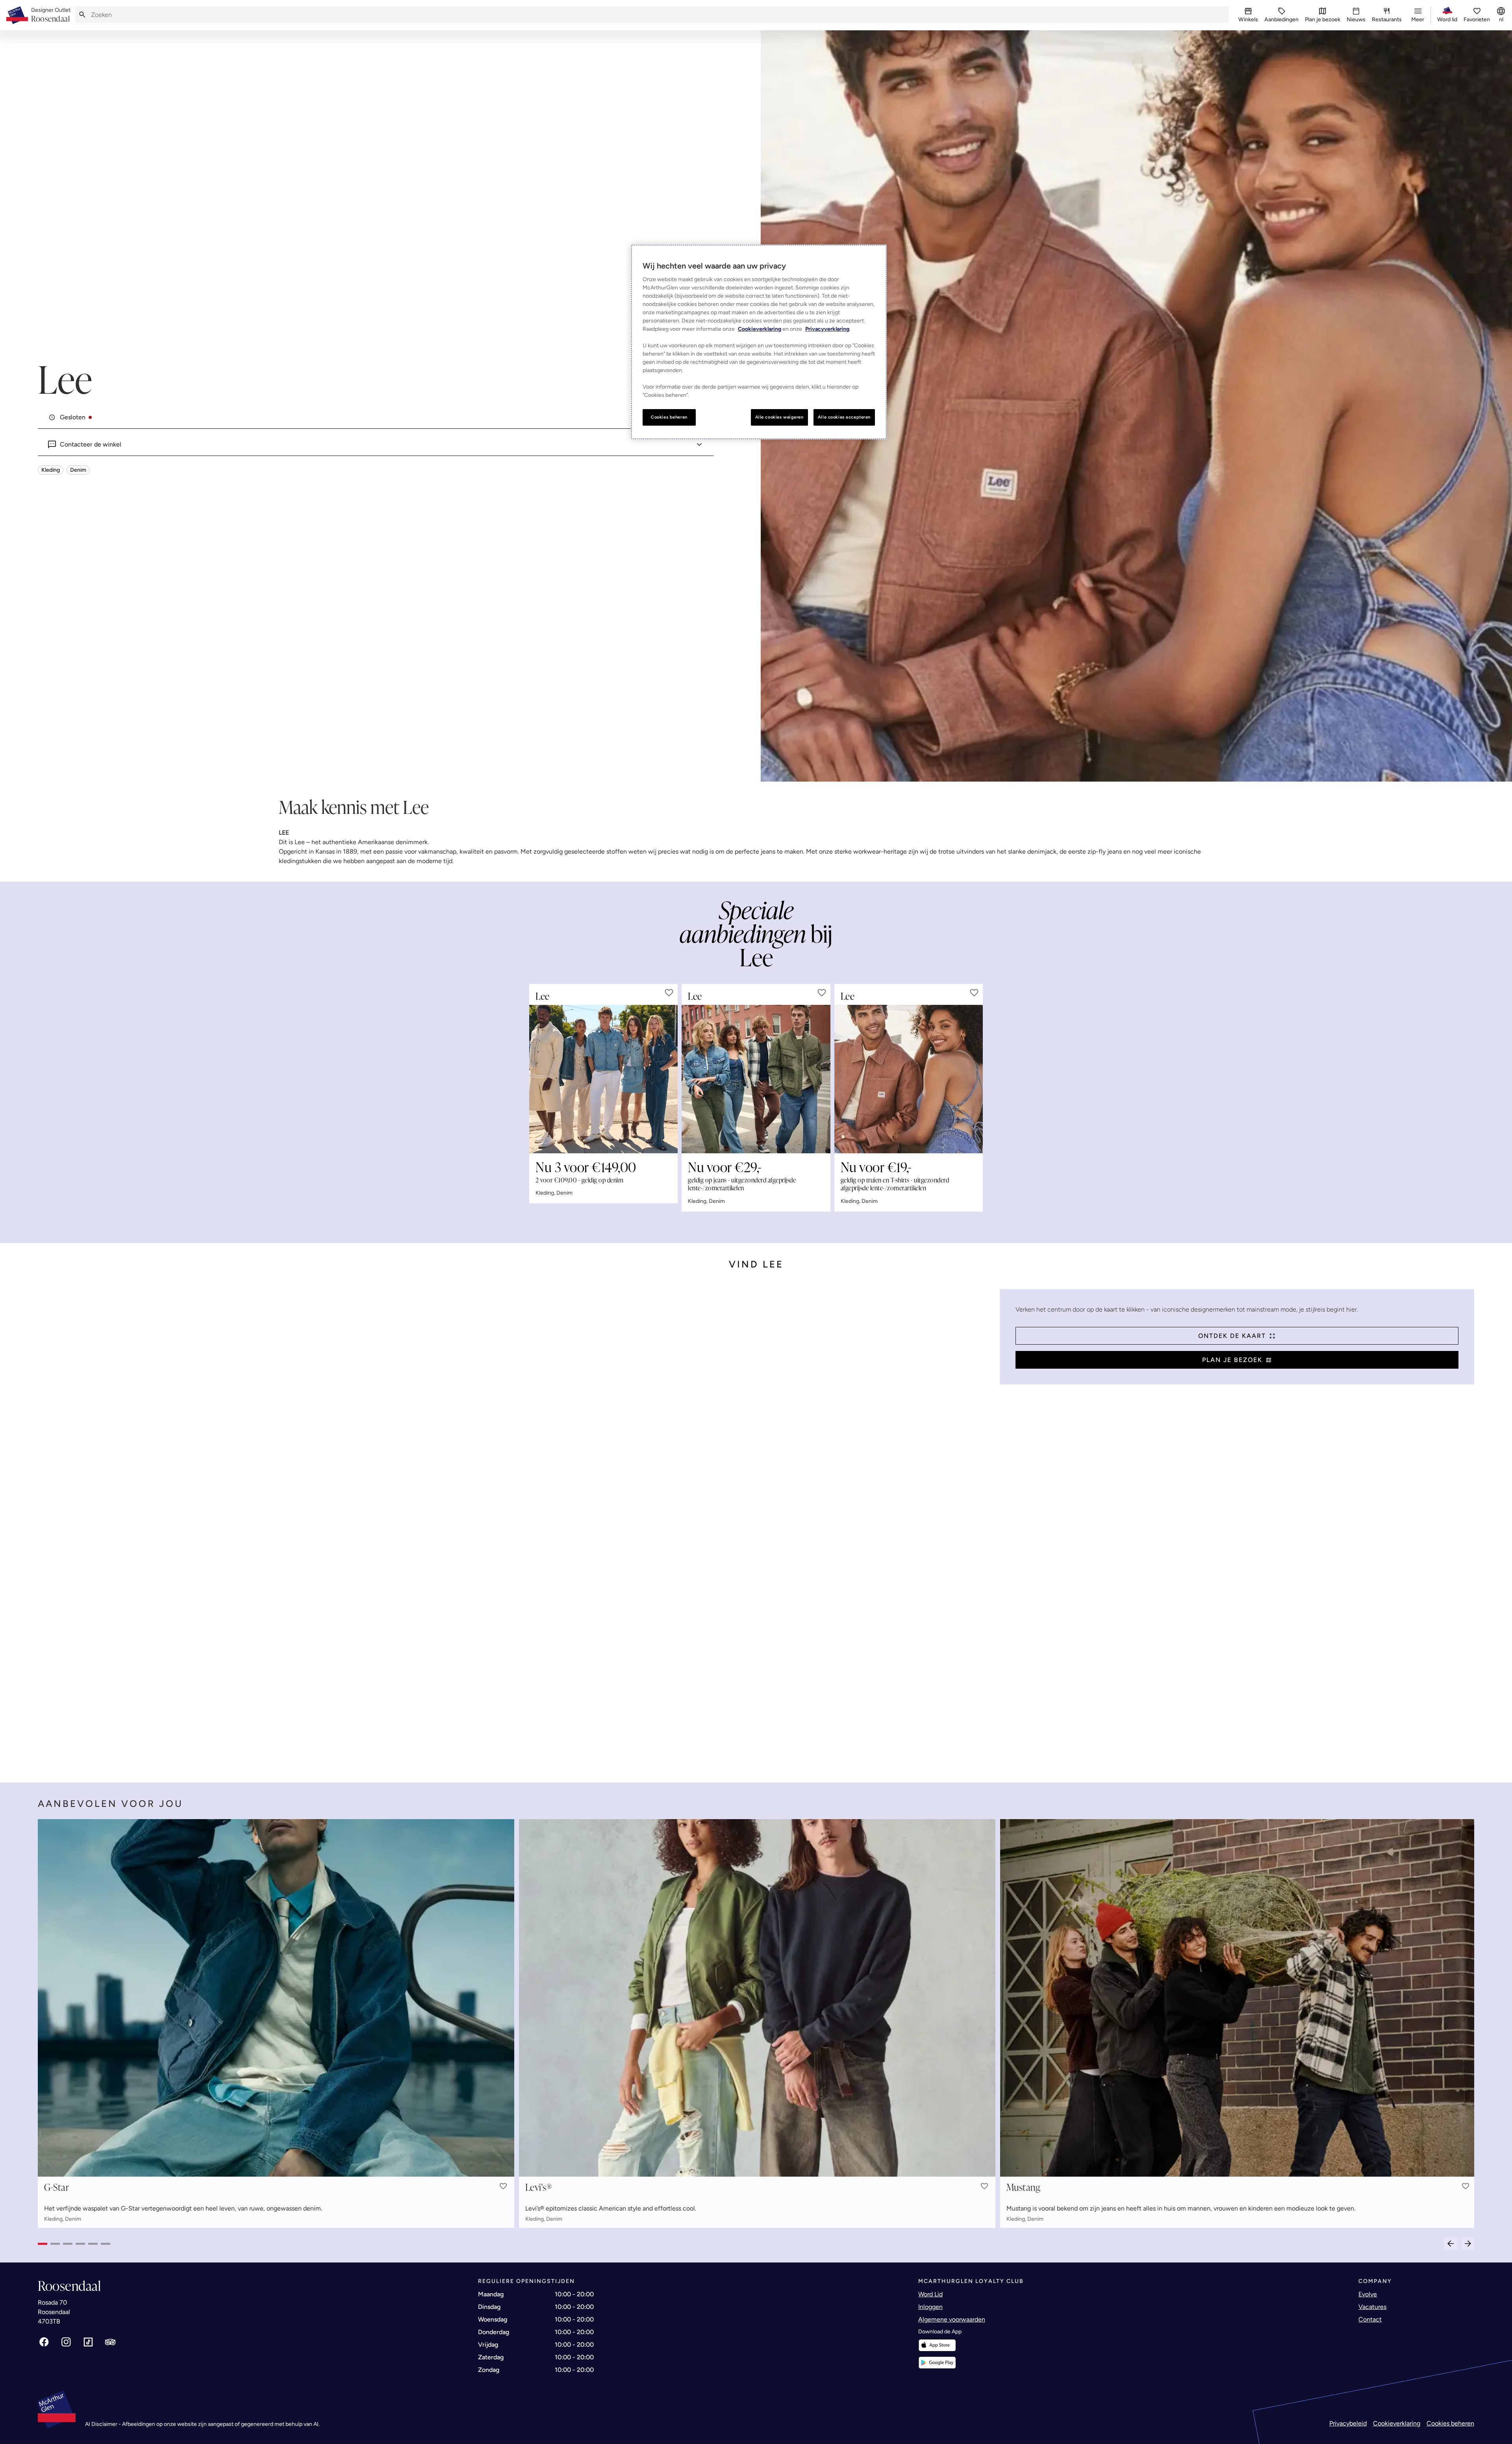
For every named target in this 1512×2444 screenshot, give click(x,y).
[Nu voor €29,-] (756, 1079)
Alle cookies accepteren (844, 417)
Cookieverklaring (1397, 2423)
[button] (669, 993)
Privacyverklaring (827, 329)
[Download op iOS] (937, 2345)
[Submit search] (82, 15)
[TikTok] (88, 2342)
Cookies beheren (1450, 2423)
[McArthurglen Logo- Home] (17, 15)
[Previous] (1451, 2244)
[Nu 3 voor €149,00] (603, 1079)
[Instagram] (66, 2342)
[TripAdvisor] (110, 2342)
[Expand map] (516, 1528)
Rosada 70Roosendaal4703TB (54, 2312)
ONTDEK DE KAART (1232, 1336)
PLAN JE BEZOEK (1232, 1360)
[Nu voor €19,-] (909, 1079)
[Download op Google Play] (937, 2363)
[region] (759, 342)
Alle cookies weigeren (779, 417)
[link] (51, 15)
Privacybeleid (1348, 2423)
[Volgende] (1468, 2244)
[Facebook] (44, 2342)
